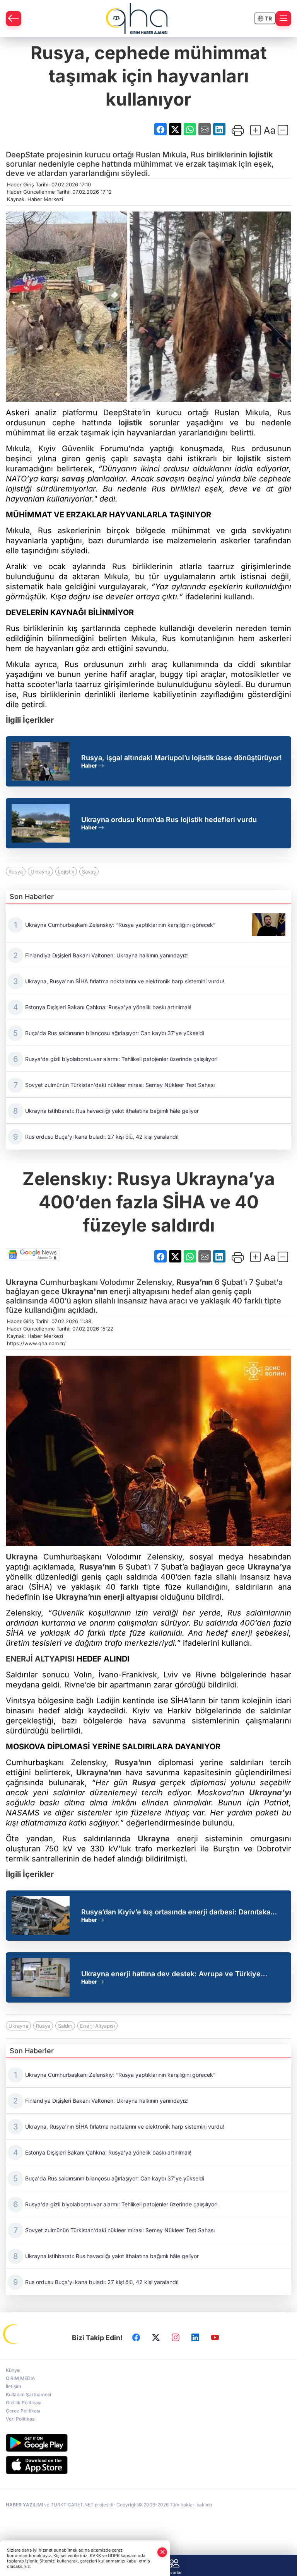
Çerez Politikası (23, 2411)
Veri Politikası (21, 2419)
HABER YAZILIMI (24, 2505)
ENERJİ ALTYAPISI (40, 1659)
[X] (156, 2338)
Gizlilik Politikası (24, 2403)
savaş (73, 479)
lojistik (261, 155)
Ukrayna (40, 872)
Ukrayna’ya (269, 1567)
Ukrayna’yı (270, 1793)
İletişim (14, 2386)
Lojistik (66, 872)
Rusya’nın (195, 1282)
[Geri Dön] (14, 19)
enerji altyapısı (131, 1597)
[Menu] (283, 19)
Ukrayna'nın (84, 1291)
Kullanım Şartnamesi (28, 2394)
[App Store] (148, 2465)
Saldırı (65, 2026)
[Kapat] (162, 2552)
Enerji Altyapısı (97, 2026)
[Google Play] (148, 2443)
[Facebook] (136, 2338)
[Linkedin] (195, 2338)
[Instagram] (176, 2338)
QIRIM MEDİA (20, 2378)
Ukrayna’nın (78, 1597)
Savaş (89, 872)
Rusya (16, 872)
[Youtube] (215, 2338)
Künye (13, 2370)
